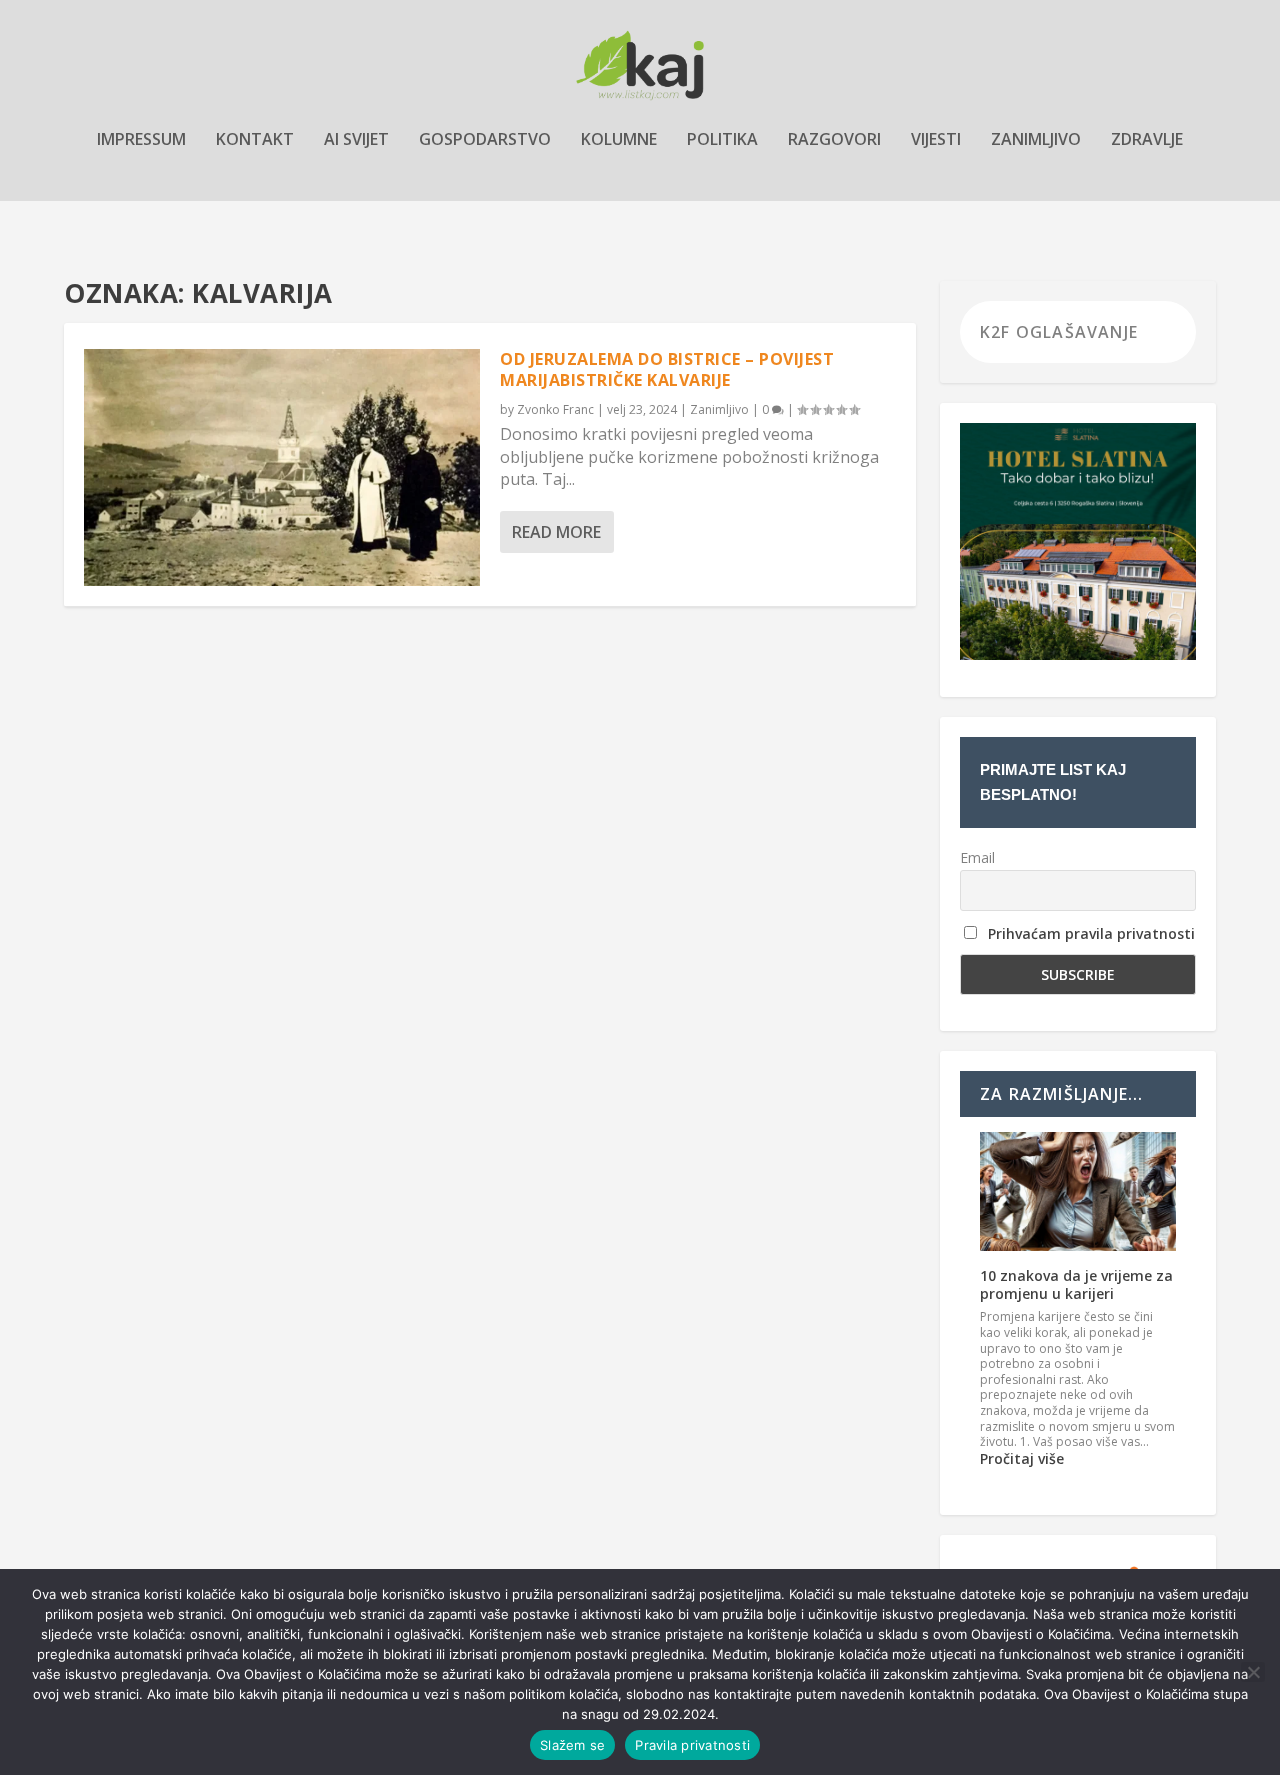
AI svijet (356, 140)
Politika (722, 140)
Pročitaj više (1022, 1458)
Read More (556, 532)
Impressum (141, 140)
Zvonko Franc (555, 409)
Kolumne (619, 140)
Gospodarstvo (485, 140)
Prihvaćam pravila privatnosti (1091, 933)
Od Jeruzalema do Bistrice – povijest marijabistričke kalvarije (667, 369)
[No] (1253, 1672)
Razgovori (834, 140)
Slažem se (572, 1745)
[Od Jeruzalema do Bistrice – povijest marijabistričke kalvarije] (282, 467)
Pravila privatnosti (692, 1745)
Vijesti (936, 140)
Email (977, 857)
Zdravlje (1147, 140)
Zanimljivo (1036, 140)
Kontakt (255, 140)
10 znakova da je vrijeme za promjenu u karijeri (1076, 1284)
